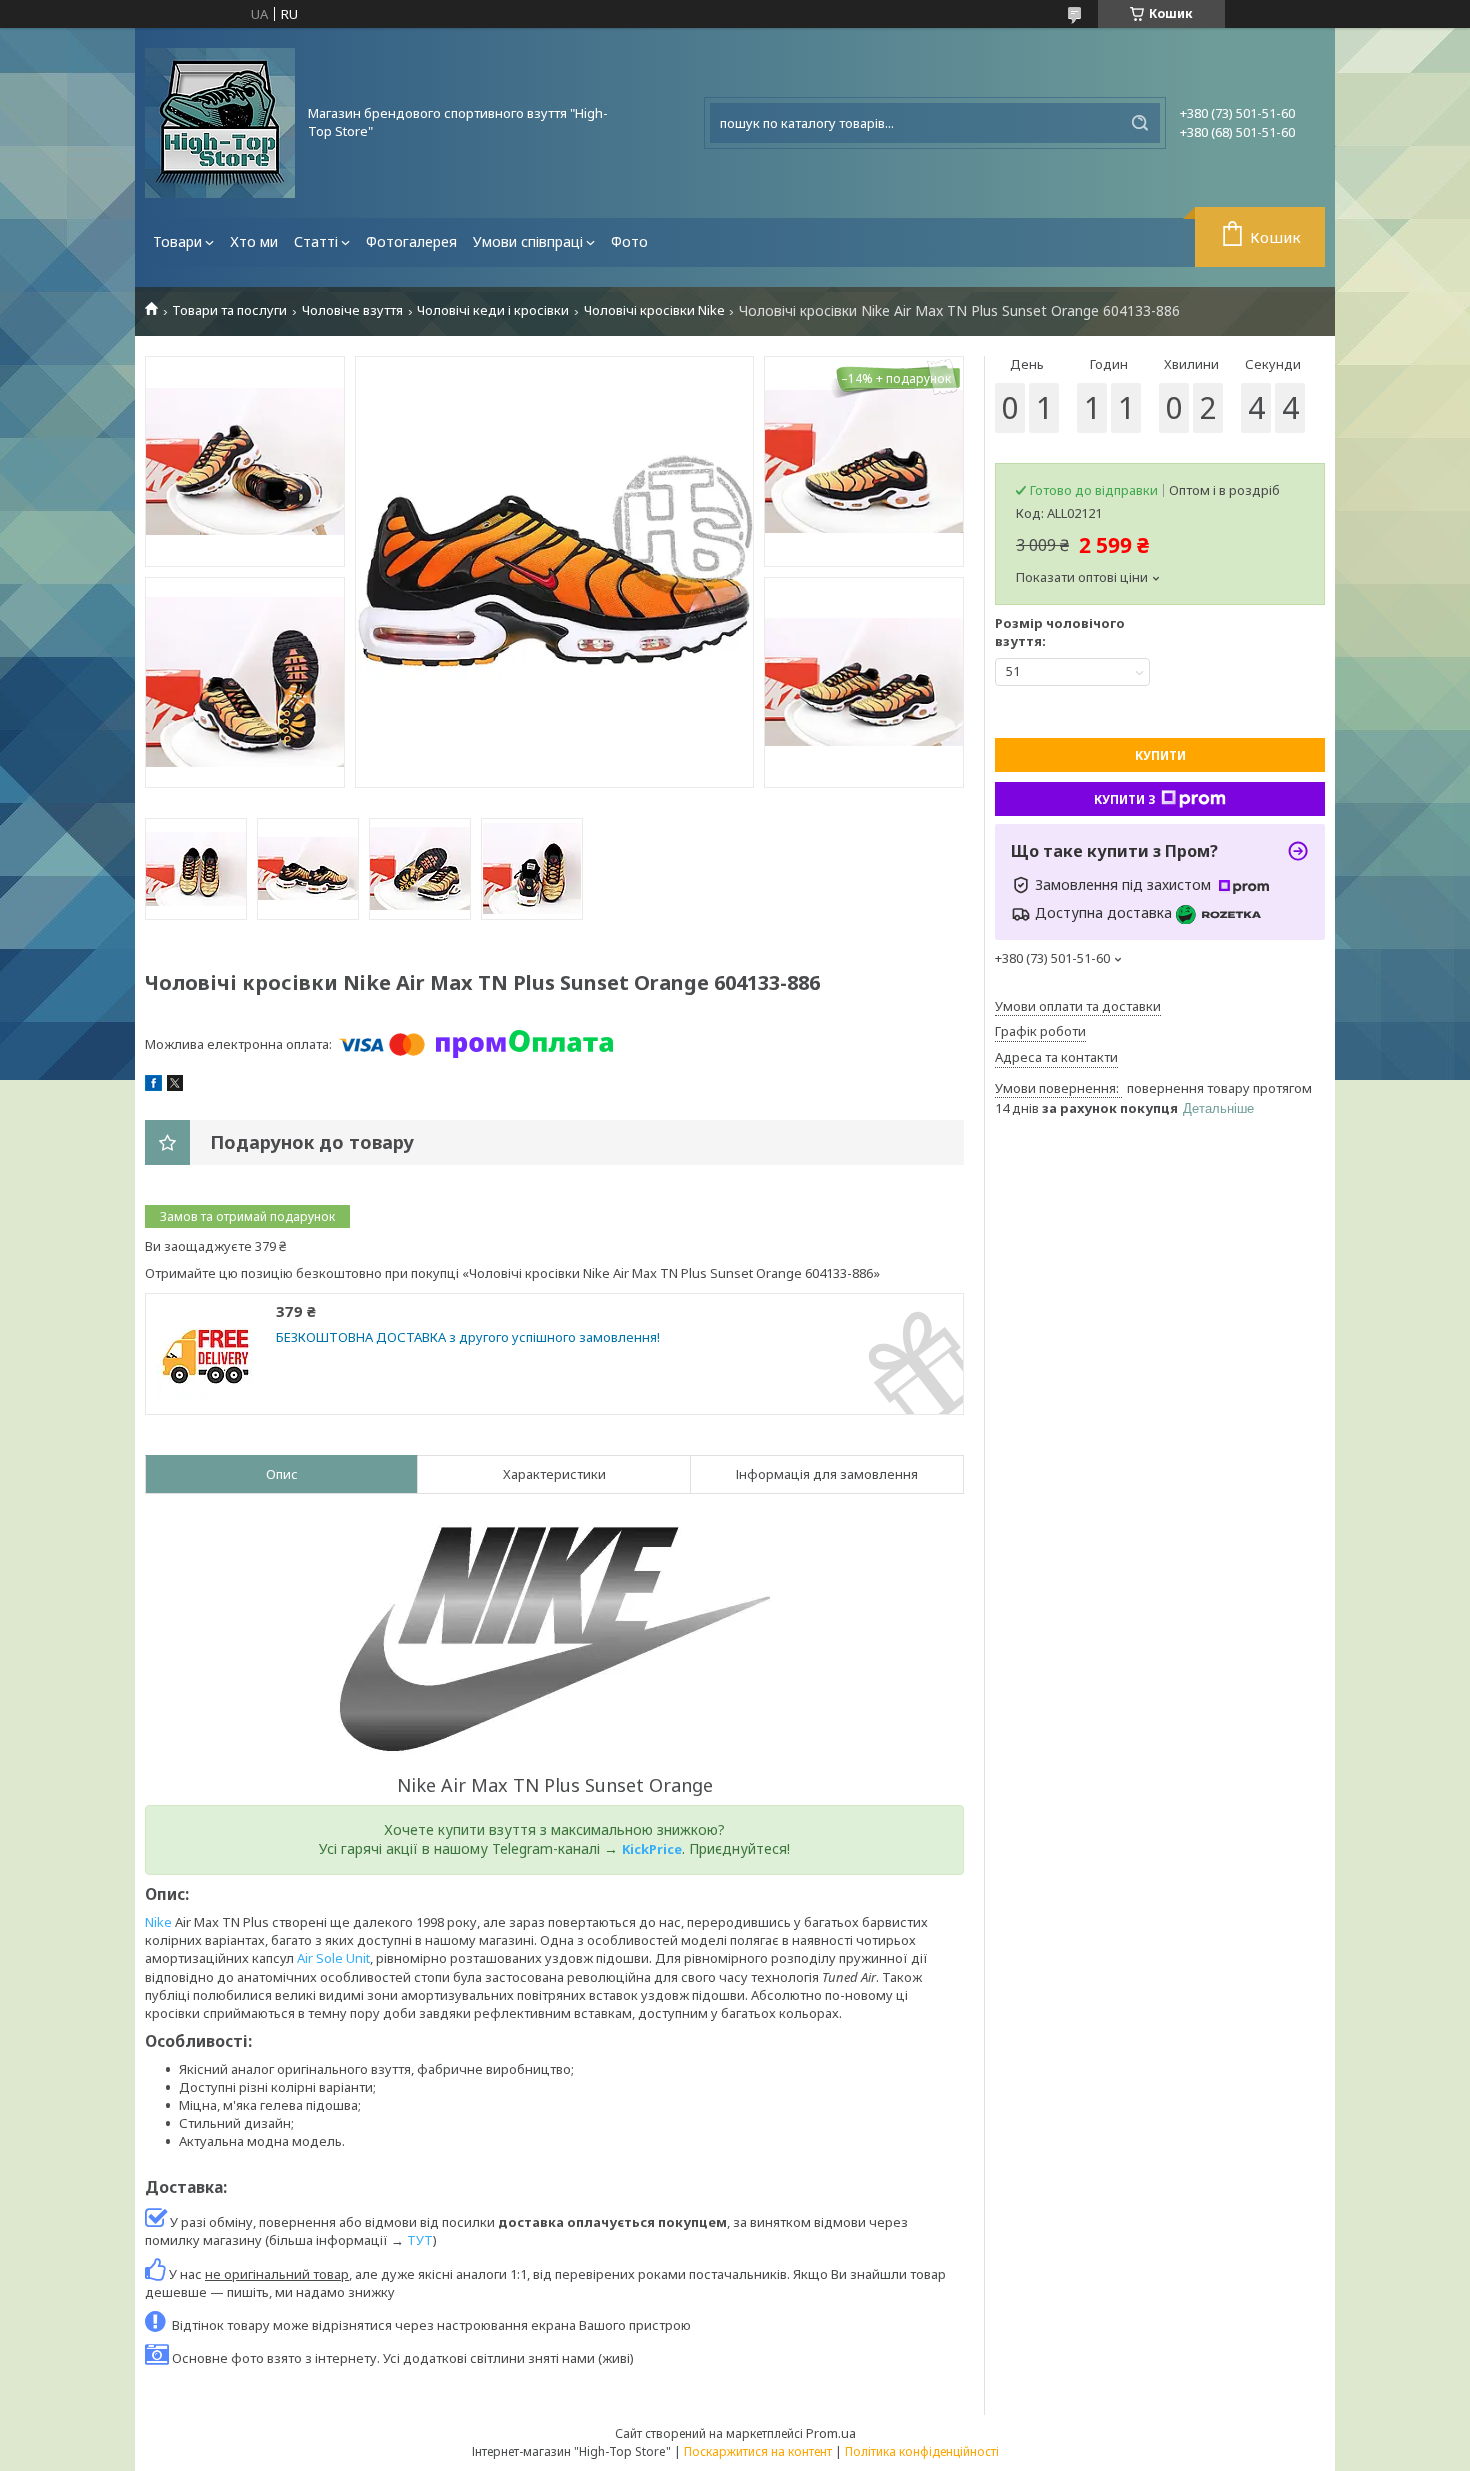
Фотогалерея (411, 241)
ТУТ (420, 2240)
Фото (629, 241)
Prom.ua (831, 2433)
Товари (177, 241)
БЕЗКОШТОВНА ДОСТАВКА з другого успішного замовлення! (468, 1337)
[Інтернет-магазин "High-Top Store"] (220, 123)
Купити (1160, 755)
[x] (175, 1086)
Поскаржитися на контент (758, 2451)
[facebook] (153, 1086)
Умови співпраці (528, 241)
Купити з (1125, 799)
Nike (158, 1922)
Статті (316, 241)
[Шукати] (1140, 123)
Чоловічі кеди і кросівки (493, 310)
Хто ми (254, 241)
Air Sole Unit (333, 1958)
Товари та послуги (229, 310)
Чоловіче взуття (352, 310)
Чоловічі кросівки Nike (654, 310)
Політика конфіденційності (922, 2451)
